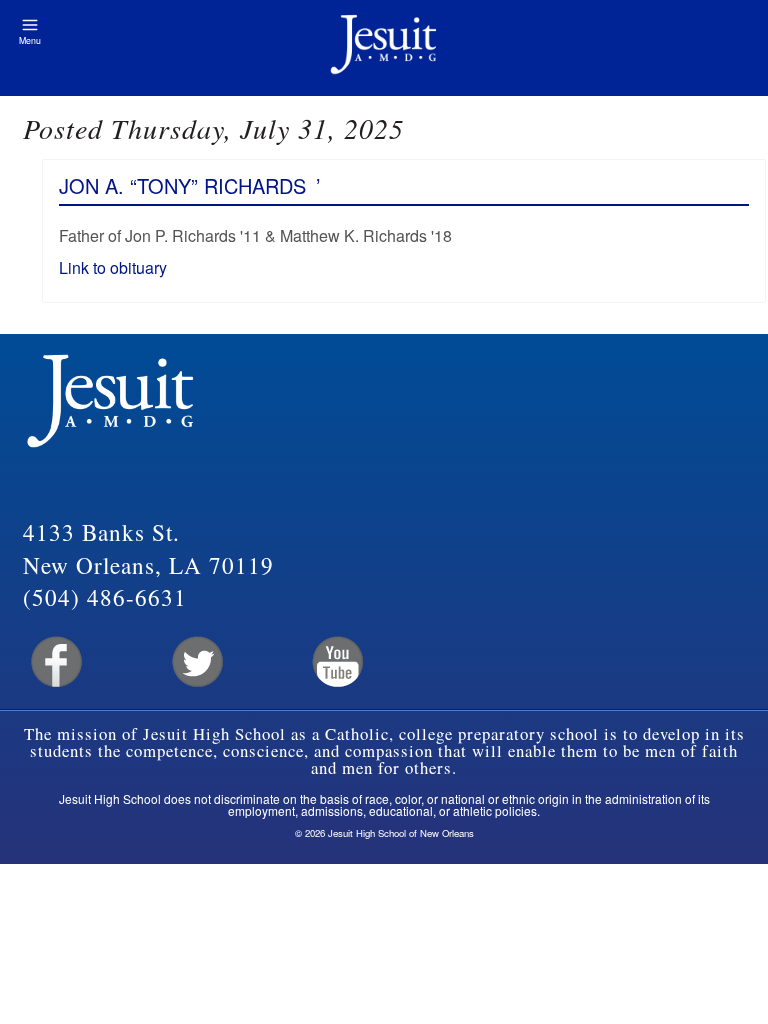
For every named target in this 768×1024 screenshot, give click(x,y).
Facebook (54, 662)
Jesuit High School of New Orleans (384, 48)
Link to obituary (113, 267)
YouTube (336, 662)
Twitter (195, 662)
